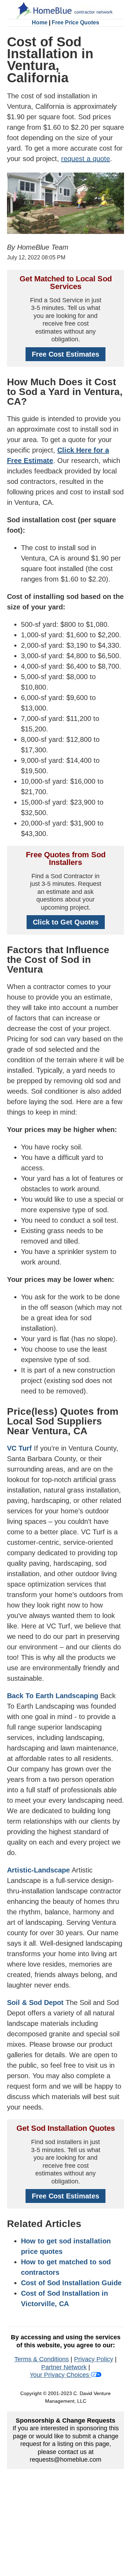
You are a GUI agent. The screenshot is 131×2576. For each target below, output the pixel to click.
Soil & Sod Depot (35, 2003)
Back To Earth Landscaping (53, 1696)
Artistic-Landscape (38, 1870)
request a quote (86, 159)
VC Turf (19, 1448)
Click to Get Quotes (66, 922)
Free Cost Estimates (65, 354)
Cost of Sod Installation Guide (71, 2283)
